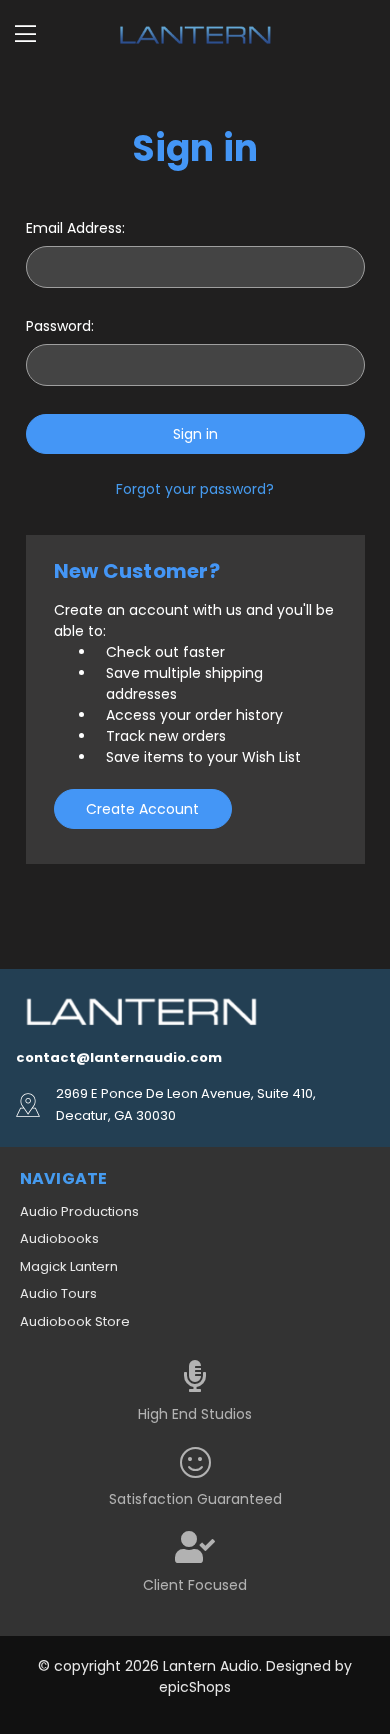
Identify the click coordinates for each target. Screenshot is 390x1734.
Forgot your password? (195, 489)
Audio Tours (58, 1293)
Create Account (142, 809)
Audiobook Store (75, 1321)
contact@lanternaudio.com (119, 1057)
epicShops (195, 1687)
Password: (60, 326)
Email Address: (75, 228)
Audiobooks (59, 1238)
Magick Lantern (69, 1266)
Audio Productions (79, 1211)
